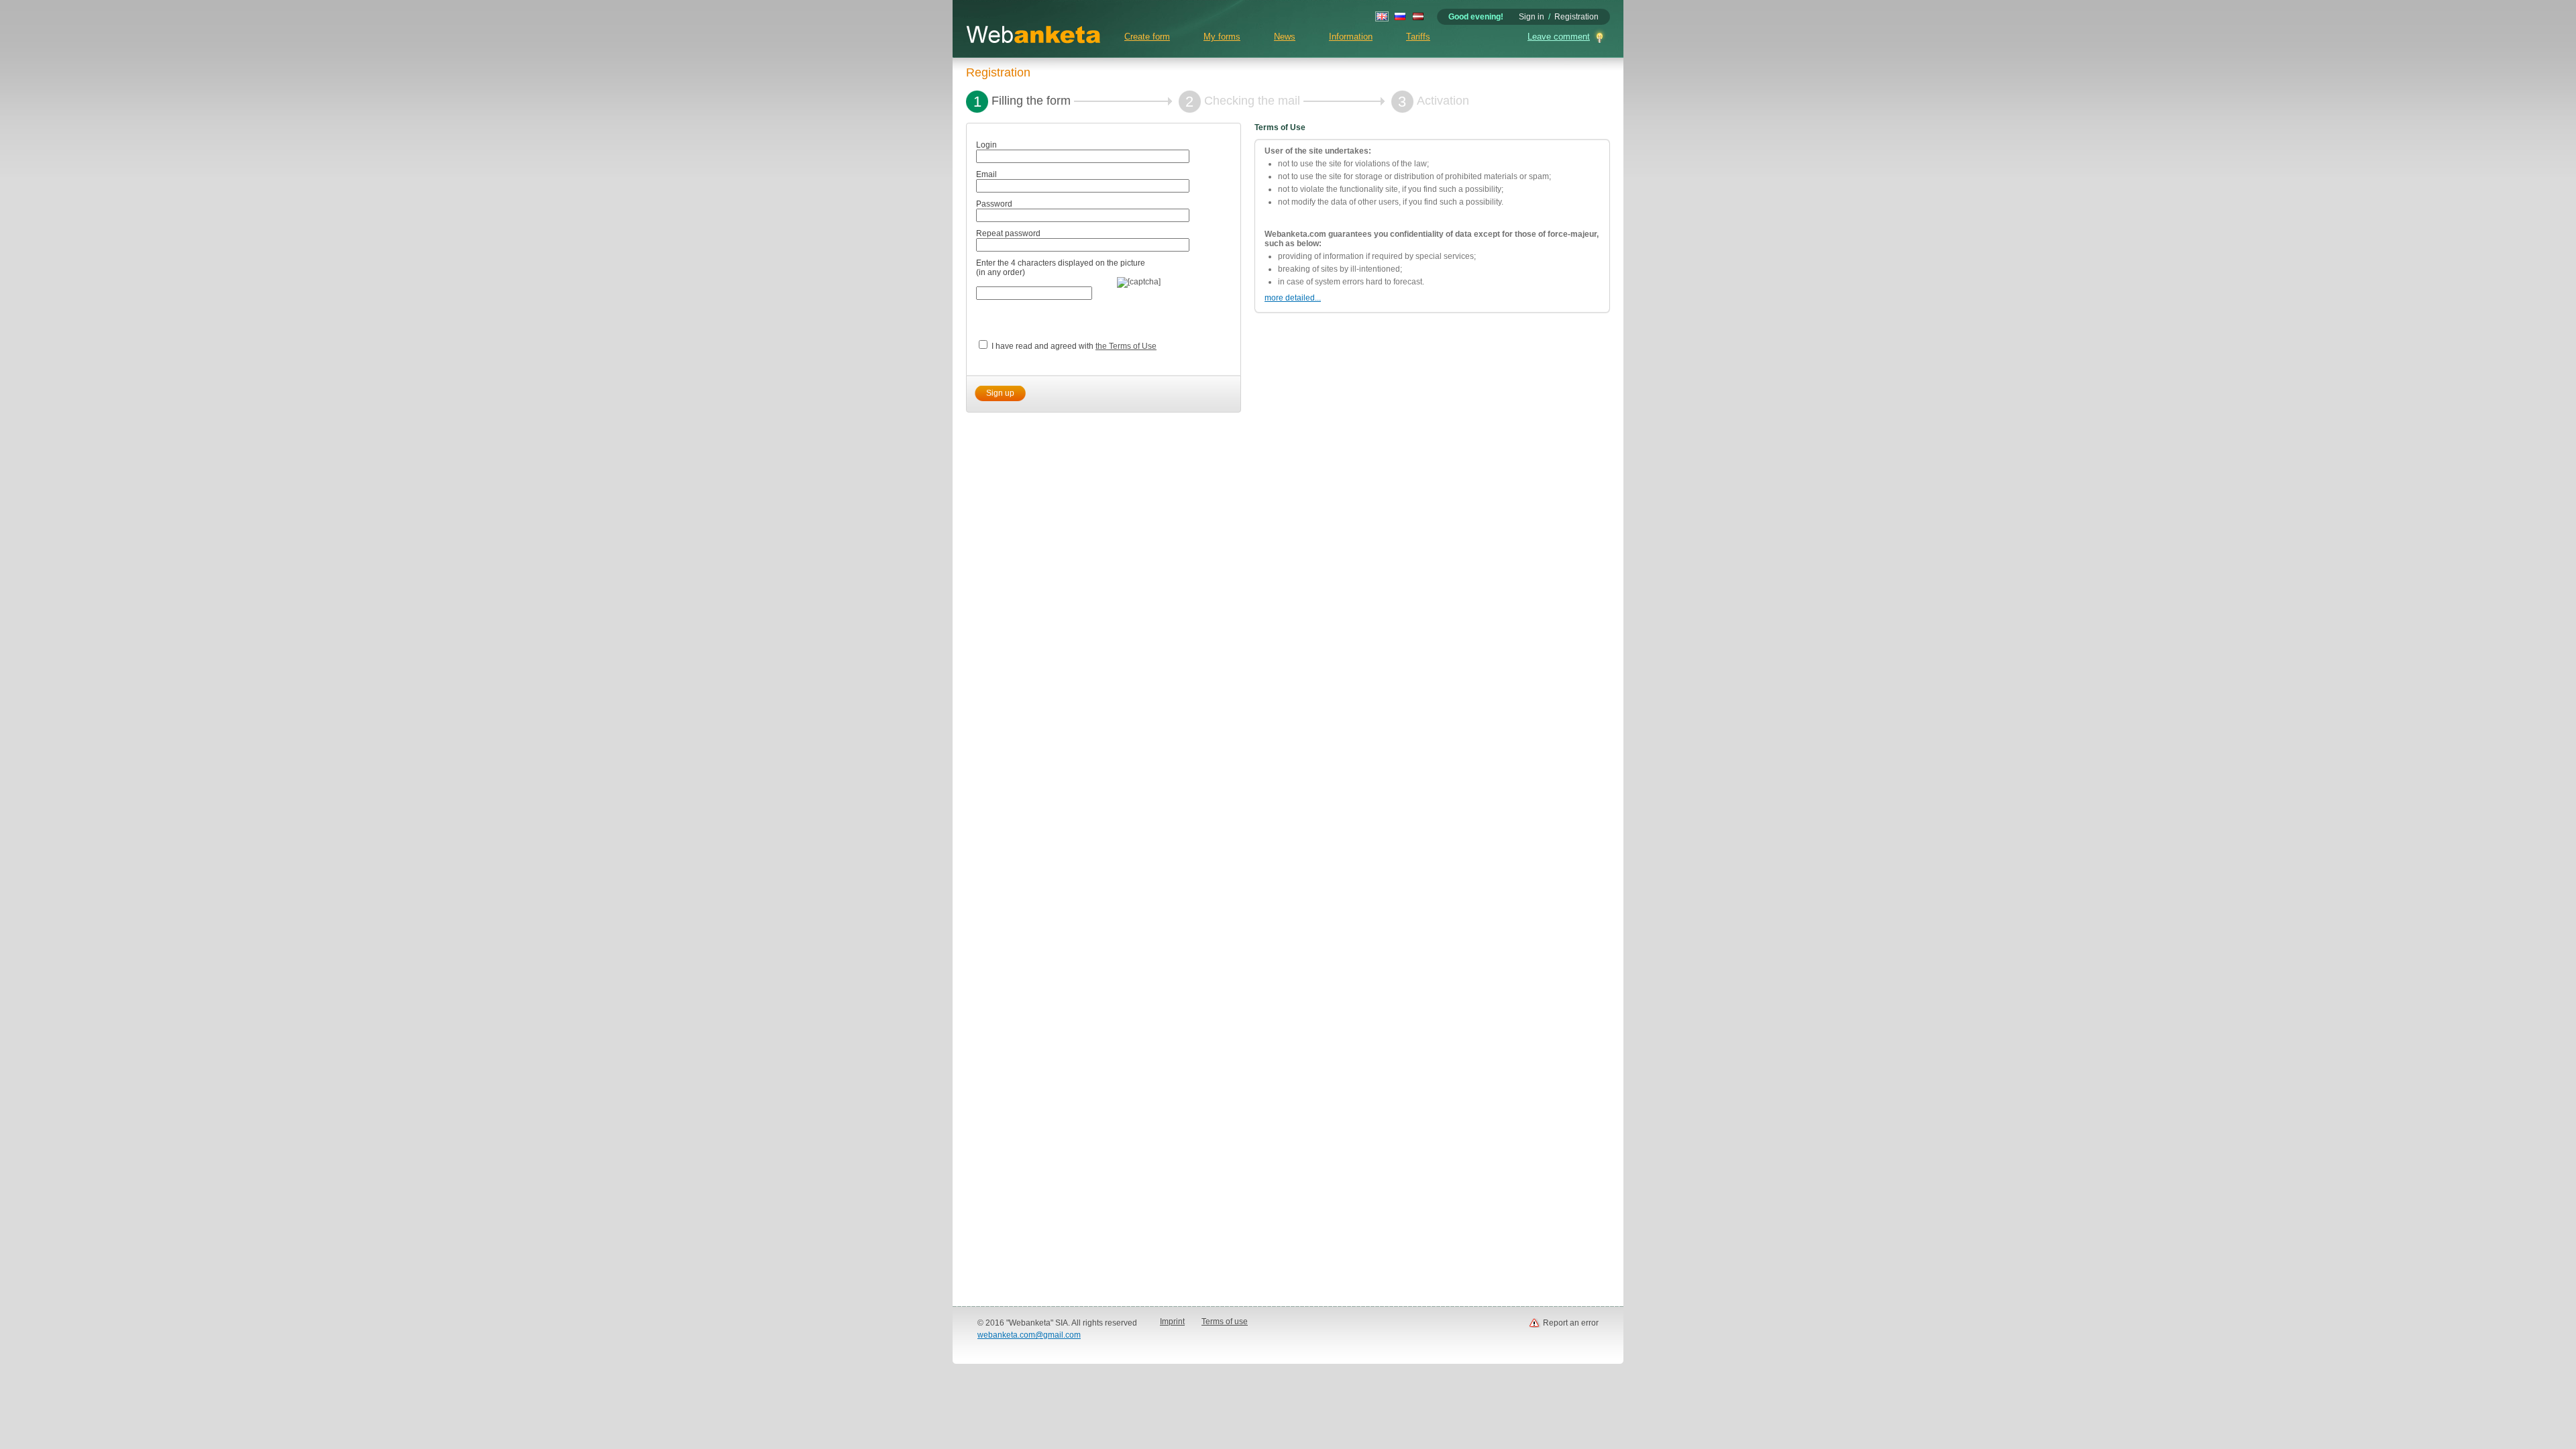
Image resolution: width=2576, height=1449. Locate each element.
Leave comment (1559, 37)
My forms (1222, 37)
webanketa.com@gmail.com (1029, 1335)
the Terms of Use (1126, 346)
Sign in (1532, 17)
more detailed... (1293, 298)
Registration (1576, 17)
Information (1351, 37)
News (1285, 37)
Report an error (1571, 1323)
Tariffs (1418, 37)
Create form (1147, 37)
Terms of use (1225, 1322)
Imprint (1172, 1322)
